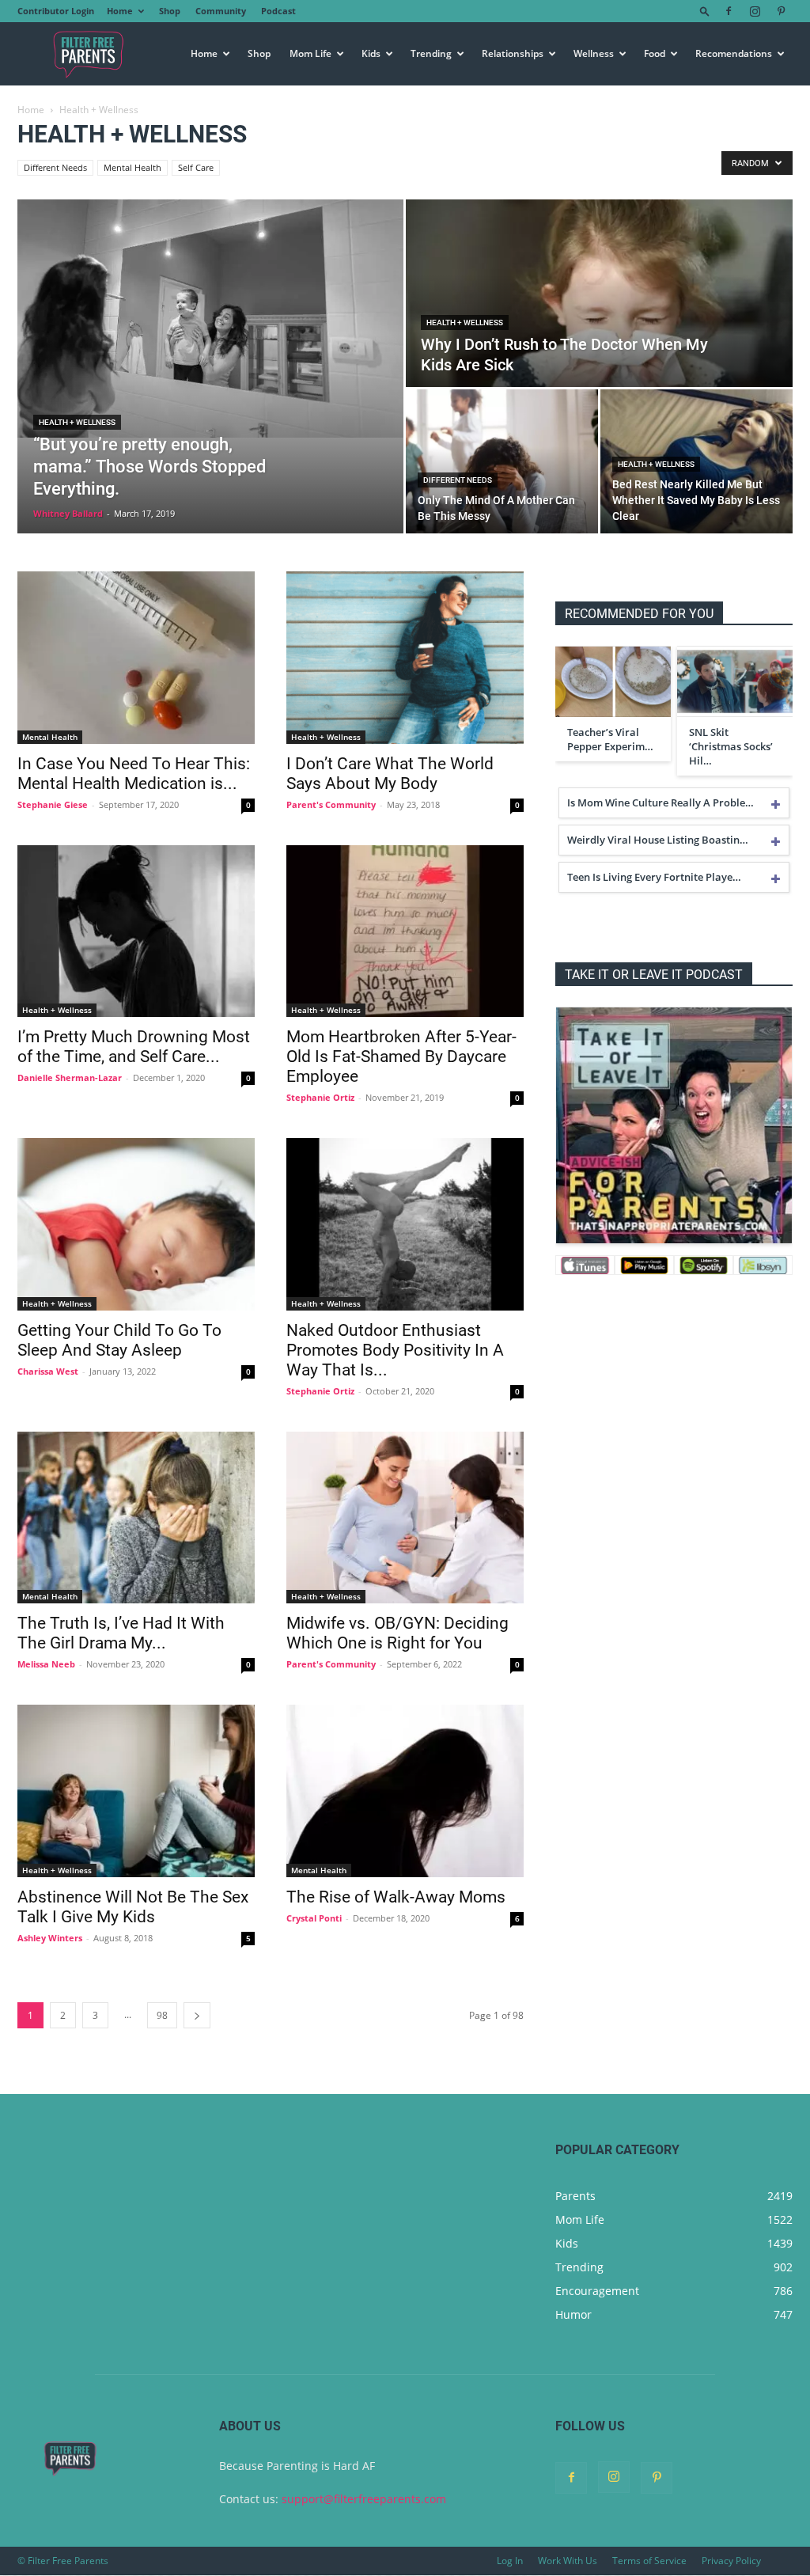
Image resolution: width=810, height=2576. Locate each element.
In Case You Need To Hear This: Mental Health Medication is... (134, 774)
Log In (510, 2561)
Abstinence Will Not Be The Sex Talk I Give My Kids (133, 1907)
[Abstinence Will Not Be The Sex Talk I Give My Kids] (136, 1791)
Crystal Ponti (314, 1918)
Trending (431, 53)
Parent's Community (331, 804)
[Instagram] (755, 11)
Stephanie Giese (53, 804)
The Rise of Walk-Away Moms (396, 1897)
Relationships (513, 53)
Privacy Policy (731, 2561)
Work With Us (568, 2561)
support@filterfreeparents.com (364, 2499)
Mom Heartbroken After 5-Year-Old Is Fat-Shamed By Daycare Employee (401, 1057)
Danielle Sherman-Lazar (70, 1077)
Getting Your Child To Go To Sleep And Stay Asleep (119, 1340)
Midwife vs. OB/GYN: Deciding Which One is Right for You (397, 1633)
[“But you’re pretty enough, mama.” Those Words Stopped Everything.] (210, 319)
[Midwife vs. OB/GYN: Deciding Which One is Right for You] (405, 1518)
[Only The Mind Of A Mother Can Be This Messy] (502, 461)
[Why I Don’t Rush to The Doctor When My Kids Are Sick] (599, 294)
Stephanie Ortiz (320, 1097)
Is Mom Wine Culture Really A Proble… (660, 802)
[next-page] (197, 2015)
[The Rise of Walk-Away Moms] (405, 1791)
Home (120, 11)
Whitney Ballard (68, 513)
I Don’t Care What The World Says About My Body (390, 774)
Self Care (196, 167)
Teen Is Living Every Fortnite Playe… (654, 877)
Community (221, 11)
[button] (705, 11)
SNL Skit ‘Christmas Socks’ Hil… (731, 746)
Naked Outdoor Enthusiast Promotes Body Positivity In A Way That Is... (395, 1350)
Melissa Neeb (46, 1664)
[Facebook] (729, 11)
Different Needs (55, 167)
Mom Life (310, 53)
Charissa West (48, 1371)
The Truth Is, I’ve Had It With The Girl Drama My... (121, 1633)
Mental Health (132, 167)
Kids (371, 53)
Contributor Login (56, 11)
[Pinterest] (781, 11)
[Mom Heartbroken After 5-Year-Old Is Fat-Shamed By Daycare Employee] (405, 931)
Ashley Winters (50, 1938)
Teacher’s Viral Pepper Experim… (610, 739)
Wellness (594, 53)
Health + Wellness (77, 422)
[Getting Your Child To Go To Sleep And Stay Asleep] (136, 1224)
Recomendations (734, 53)
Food (655, 53)
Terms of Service (649, 2561)
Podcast (278, 11)
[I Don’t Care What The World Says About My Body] (405, 658)
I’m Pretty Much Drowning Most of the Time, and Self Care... (134, 1047)
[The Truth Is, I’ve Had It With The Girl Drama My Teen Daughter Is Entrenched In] (136, 1518)
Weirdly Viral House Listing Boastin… (658, 840)
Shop (170, 11)
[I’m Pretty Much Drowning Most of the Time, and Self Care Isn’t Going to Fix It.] (136, 931)
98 (162, 2015)
